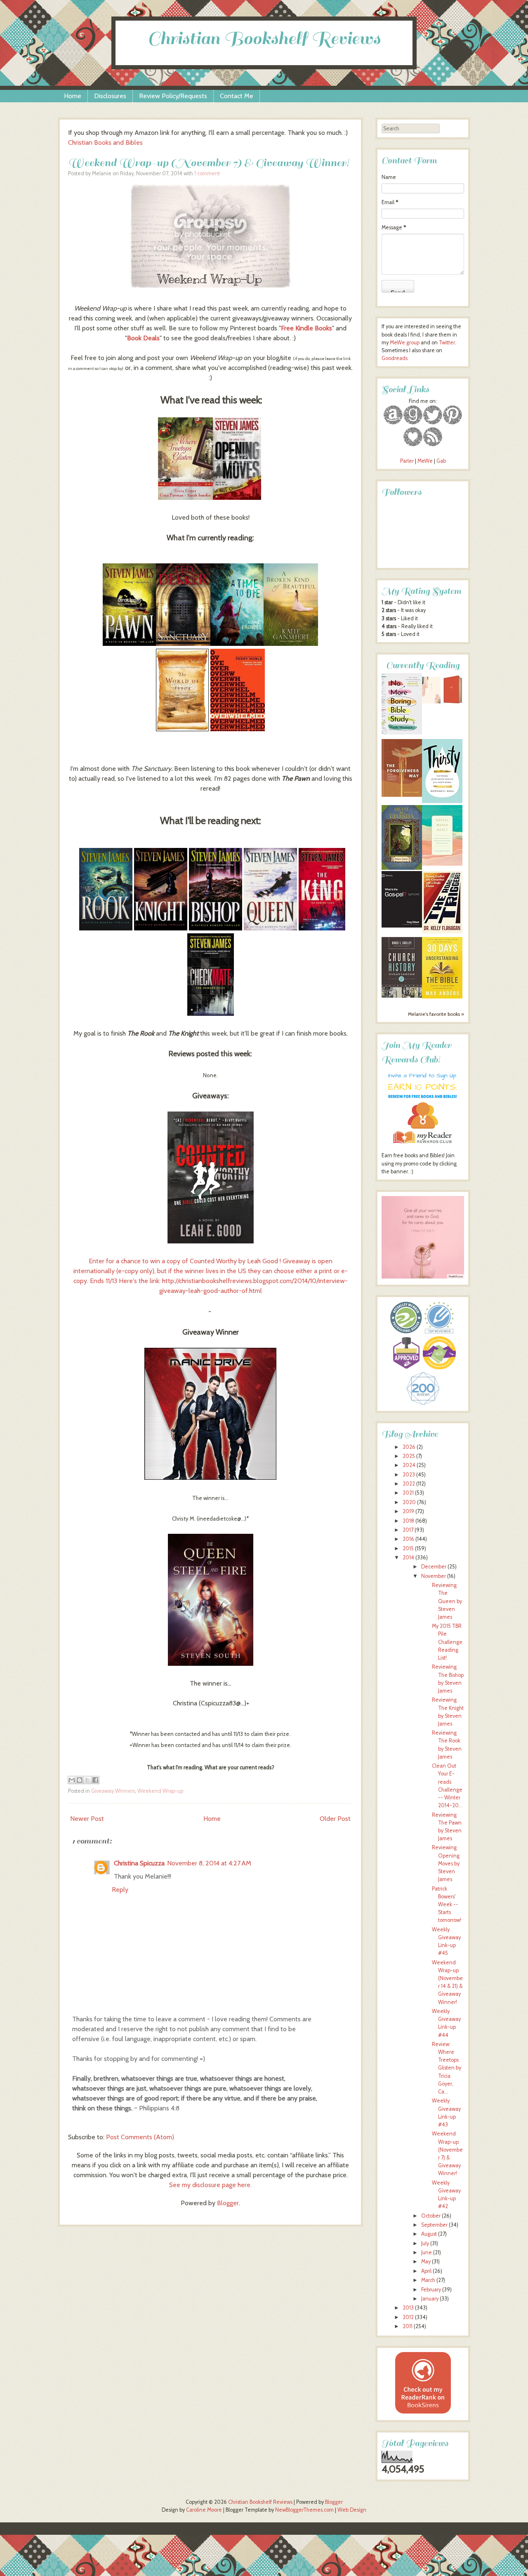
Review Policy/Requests (173, 96)
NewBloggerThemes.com (304, 2510)
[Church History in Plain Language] (402, 996)
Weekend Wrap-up (160, 1791)
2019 (408, 1511)
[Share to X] (87, 1780)
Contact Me (237, 96)
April (426, 2271)
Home (73, 96)
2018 (408, 1521)
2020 (409, 1502)
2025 (409, 1456)
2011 (408, 2326)
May (426, 2262)
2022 (409, 1484)
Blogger (228, 2203)
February (431, 2290)
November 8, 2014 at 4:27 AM (209, 1863)
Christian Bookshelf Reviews (264, 39)
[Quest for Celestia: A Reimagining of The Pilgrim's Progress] (402, 868)
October (431, 2216)
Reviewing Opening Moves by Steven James (446, 1863)
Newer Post (87, 1819)
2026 (409, 1447)
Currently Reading (423, 665)
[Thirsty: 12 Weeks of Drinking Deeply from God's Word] (442, 801)
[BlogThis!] (80, 1780)
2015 (408, 1548)
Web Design (352, 2510)
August (429, 2234)
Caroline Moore (204, 2510)
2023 (409, 1475)
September (434, 2225)
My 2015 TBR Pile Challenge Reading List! (447, 1642)
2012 (408, 2317)
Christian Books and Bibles (105, 142)
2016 (408, 1539)
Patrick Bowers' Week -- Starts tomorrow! (447, 1905)
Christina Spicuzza (139, 1863)
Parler (408, 461)
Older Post (335, 1819)
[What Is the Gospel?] (402, 926)
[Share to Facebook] (95, 1780)
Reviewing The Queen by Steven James (447, 1601)
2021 (408, 1493)
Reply (120, 1890)
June (427, 2252)
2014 (408, 1558)
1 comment (207, 173)
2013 (408, 2308)
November (434, 1576)
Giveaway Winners (113, 1791)
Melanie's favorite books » (436, 1014)
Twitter (447, 343)
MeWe (425, 461)
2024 (409, 1465)
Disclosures (110, 96)
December (434, 1567)
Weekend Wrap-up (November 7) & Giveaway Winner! (209, 163)
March (428, 2280)
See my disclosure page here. (210, 2185)
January (430, 2299)
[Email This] (72, 1780)
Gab (441, 461)
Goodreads (395, 358)
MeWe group (404, 343)
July (425, 2243)
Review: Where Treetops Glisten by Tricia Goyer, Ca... (447, 2068)
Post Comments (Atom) (140, 2137)
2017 (408, 1530)
